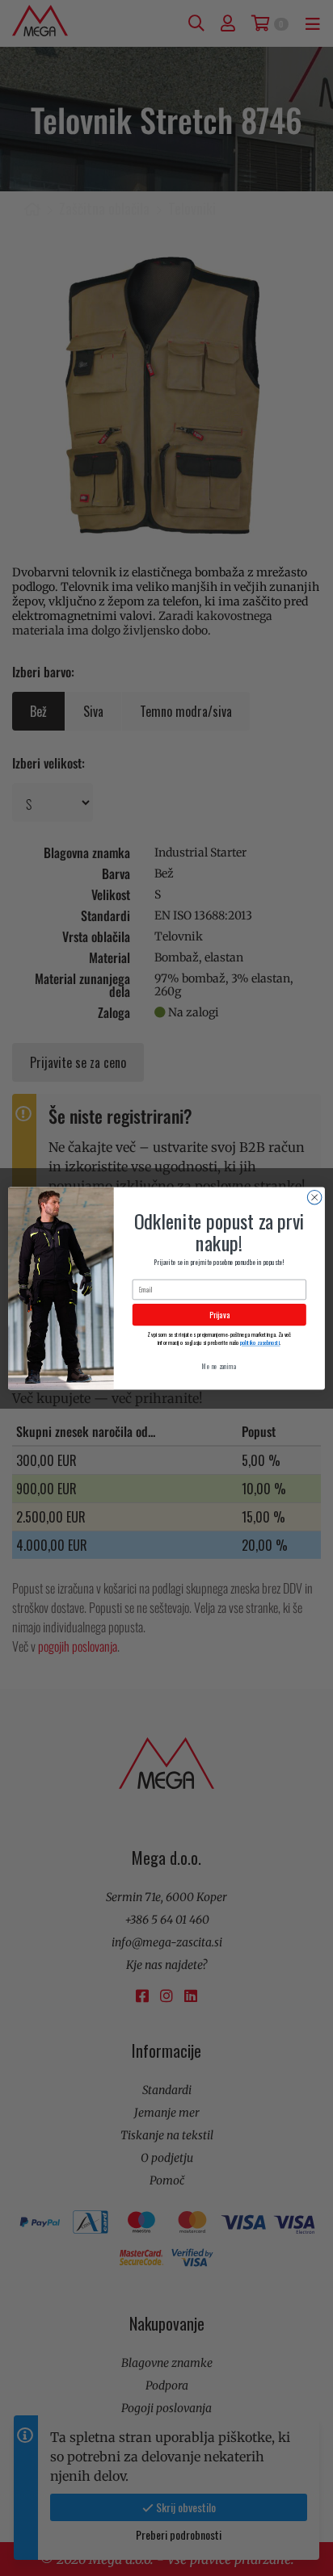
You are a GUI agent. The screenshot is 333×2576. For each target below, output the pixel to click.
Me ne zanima (219, 1366)
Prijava (220, 1315)
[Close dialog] (314, 1197)
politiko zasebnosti (260, 1342)
